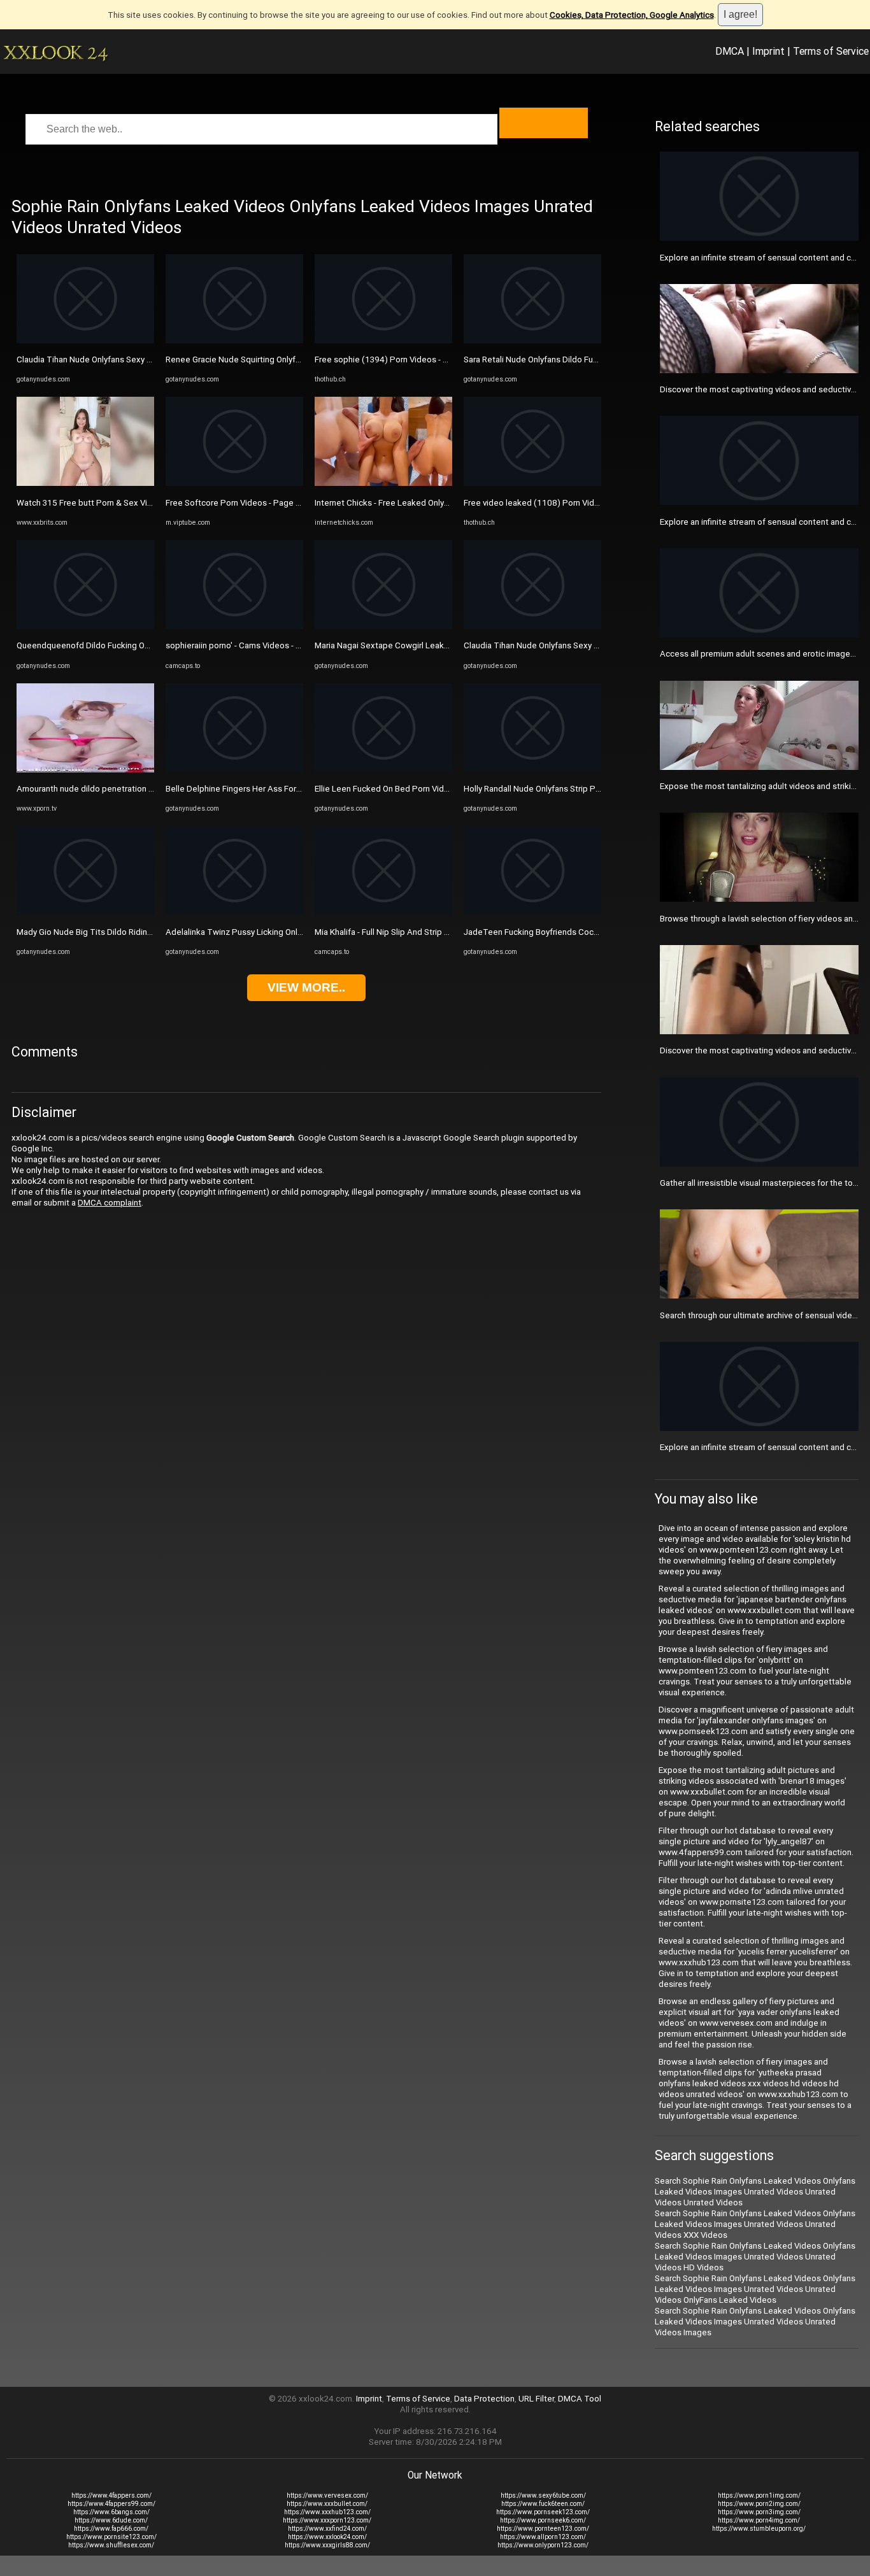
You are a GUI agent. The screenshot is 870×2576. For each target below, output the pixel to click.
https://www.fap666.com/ (111, 2529)
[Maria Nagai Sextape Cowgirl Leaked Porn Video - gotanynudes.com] (383, 626)
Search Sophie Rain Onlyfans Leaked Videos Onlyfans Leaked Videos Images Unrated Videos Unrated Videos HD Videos (755, 2257)
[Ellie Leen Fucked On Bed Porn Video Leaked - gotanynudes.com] (383, 770)
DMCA (730, 51)
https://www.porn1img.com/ (759, 2495)
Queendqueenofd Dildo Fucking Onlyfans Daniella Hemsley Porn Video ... (153, 645)
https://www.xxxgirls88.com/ (327, 2545)
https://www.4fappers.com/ (111, 2495)
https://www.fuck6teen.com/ (543, 2504)
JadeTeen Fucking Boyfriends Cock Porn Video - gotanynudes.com (590, 932)
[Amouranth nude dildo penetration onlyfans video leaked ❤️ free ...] (85, 770)
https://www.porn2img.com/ (759, 2504)
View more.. (306, 987)
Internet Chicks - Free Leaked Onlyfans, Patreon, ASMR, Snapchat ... (442, 503)
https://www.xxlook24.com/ (327, 2537)
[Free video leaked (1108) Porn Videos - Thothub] (532, 483)
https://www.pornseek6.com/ (543, 2520)
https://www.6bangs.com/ (111, 2512)
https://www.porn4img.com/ (759, 2520)
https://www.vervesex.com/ (327, 2495)
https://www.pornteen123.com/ (543, 2529)
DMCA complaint (110, 1203)
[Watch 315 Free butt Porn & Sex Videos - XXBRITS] (85, 483)
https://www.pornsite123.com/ (111, 2537)
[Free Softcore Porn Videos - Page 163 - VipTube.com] (234, 483)
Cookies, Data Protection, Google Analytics (632, 15)
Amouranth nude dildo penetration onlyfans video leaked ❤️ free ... (143, 789)
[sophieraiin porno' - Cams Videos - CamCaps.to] (234, 626)
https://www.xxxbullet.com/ (327, 2504)
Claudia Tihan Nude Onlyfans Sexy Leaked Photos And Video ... (135, 359)
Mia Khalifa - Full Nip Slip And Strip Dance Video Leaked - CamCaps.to (446, 932)
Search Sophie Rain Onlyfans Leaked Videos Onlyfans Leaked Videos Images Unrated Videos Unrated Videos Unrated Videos (755, 2192)
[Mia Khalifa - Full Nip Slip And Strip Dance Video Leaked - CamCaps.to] (383, 912)
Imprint (768, 51)
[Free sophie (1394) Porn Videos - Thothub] (383, 340)
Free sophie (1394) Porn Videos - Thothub (395, 359)
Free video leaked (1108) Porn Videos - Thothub (556, 503)
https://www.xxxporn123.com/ (327, 2520)
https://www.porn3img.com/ (759, 2512)
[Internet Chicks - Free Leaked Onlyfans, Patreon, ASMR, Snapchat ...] (383, 483)
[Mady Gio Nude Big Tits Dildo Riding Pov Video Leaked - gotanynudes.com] (85, 912)
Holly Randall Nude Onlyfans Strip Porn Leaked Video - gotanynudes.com (600, 789)
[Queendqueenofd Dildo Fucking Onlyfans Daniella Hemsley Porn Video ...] (85, 626)
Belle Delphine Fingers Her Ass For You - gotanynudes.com (276, 789)
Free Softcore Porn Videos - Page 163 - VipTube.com (266, 503)
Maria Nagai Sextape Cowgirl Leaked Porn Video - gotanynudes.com (444, 645)
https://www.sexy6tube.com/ (543, 2495)
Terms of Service (831, 51)
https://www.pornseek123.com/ (543, 2512)
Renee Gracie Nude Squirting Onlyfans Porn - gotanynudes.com (284, 359)
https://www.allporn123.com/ (543, 2537)
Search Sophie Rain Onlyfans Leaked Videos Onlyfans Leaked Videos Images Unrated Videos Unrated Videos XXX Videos (755, 2224)
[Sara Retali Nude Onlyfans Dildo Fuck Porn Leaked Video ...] (532, 340)
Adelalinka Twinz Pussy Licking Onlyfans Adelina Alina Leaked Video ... (298, 932)
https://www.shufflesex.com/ (111, 2545)
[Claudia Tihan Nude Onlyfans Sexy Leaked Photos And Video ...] (85, 340)
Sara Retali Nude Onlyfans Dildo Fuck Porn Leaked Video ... (574, 359)
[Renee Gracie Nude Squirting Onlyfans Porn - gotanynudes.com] (234, 340)
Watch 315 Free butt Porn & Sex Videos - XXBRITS (111, 503)
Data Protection (484, 2399)
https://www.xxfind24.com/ (327, 2529)
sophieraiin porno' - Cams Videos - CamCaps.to (254, 645)
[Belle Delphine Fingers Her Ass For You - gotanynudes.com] (234, 770)
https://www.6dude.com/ (111, 2520)
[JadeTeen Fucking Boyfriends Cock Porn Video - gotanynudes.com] (532, 912)
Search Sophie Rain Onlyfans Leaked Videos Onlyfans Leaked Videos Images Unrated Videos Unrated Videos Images (755, 2322)
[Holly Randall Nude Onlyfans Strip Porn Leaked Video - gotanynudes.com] (532, 770)
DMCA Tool (580, 2399)
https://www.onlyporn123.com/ (543, 2545)
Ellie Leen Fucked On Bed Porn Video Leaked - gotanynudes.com (437, 789)
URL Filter (536, 2399)
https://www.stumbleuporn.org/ (759, 2529)
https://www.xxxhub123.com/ (327, 2512)
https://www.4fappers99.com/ (111, 2504)
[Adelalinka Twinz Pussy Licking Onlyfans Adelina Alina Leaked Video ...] (234, 912)
